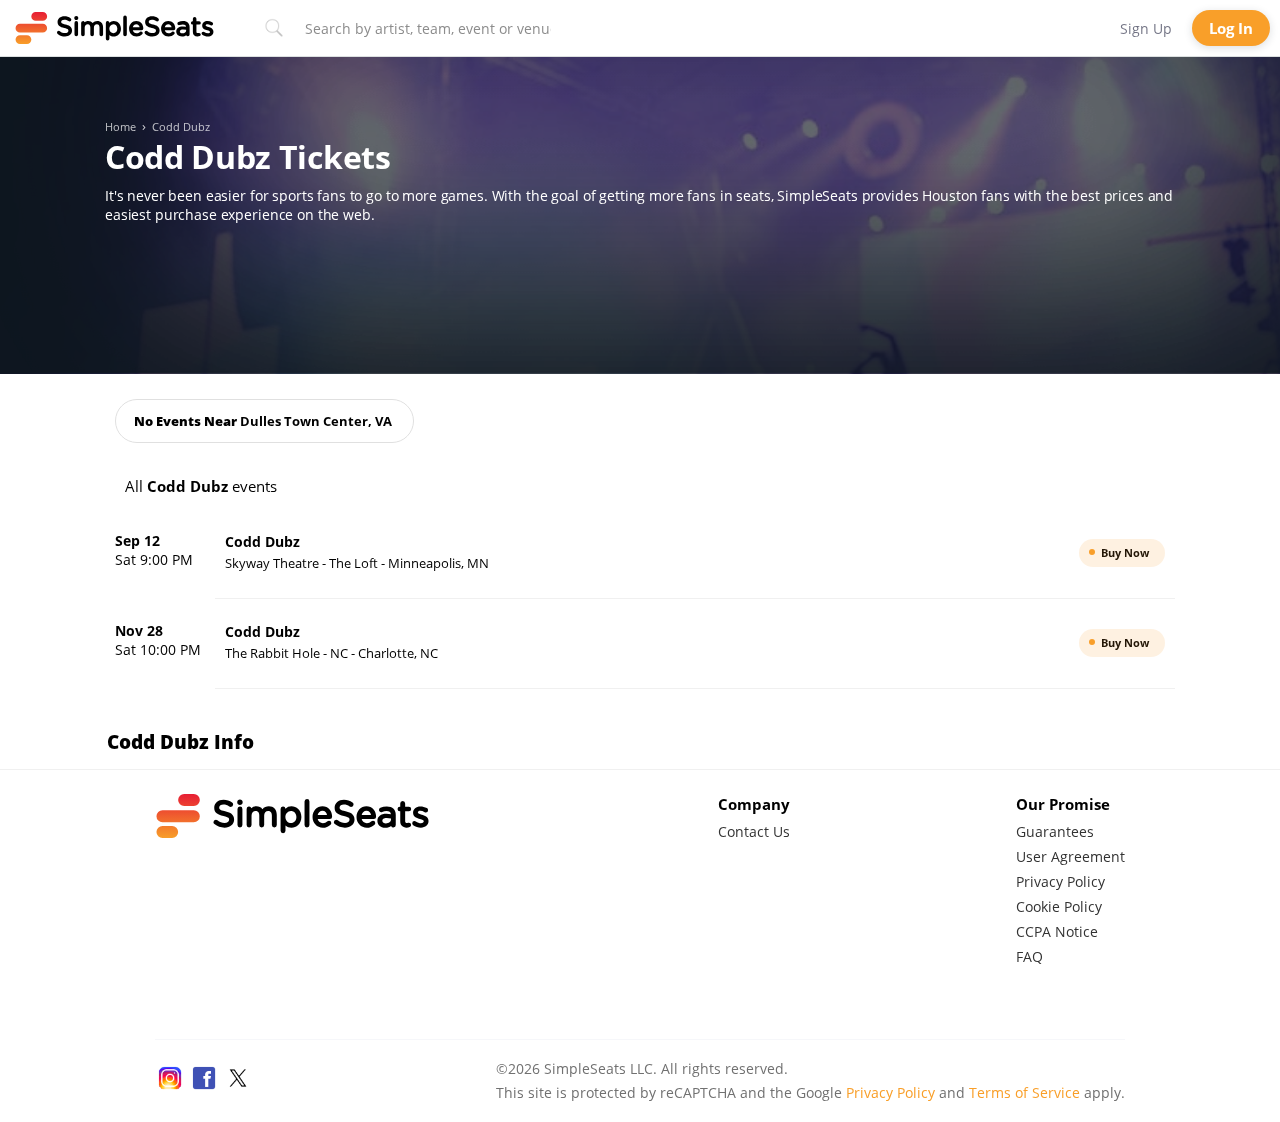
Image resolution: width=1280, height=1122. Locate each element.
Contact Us (754, 831)
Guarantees (1055, 831)
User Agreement (1070, 856)
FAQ (1029, 956)
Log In (1231, 28)
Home (120, 127)
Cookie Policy (1059, 906)
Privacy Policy (1060, 881)
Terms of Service (1024, 1092)
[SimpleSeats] (115, 28)
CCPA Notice (1057, 931)
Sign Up (1146, 28)
